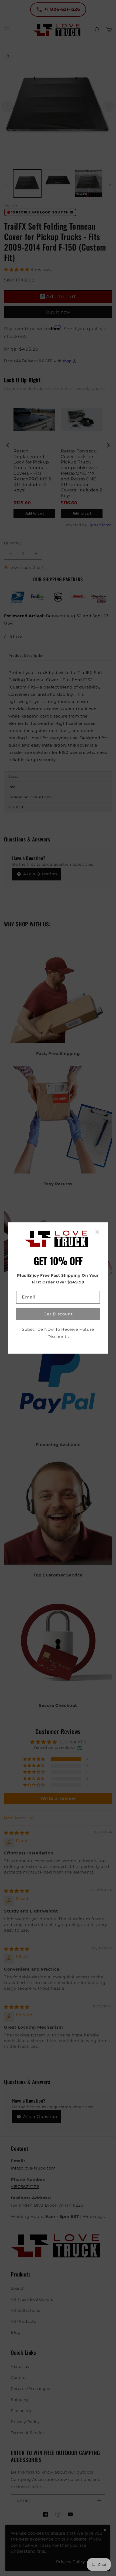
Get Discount (58, 1314)
